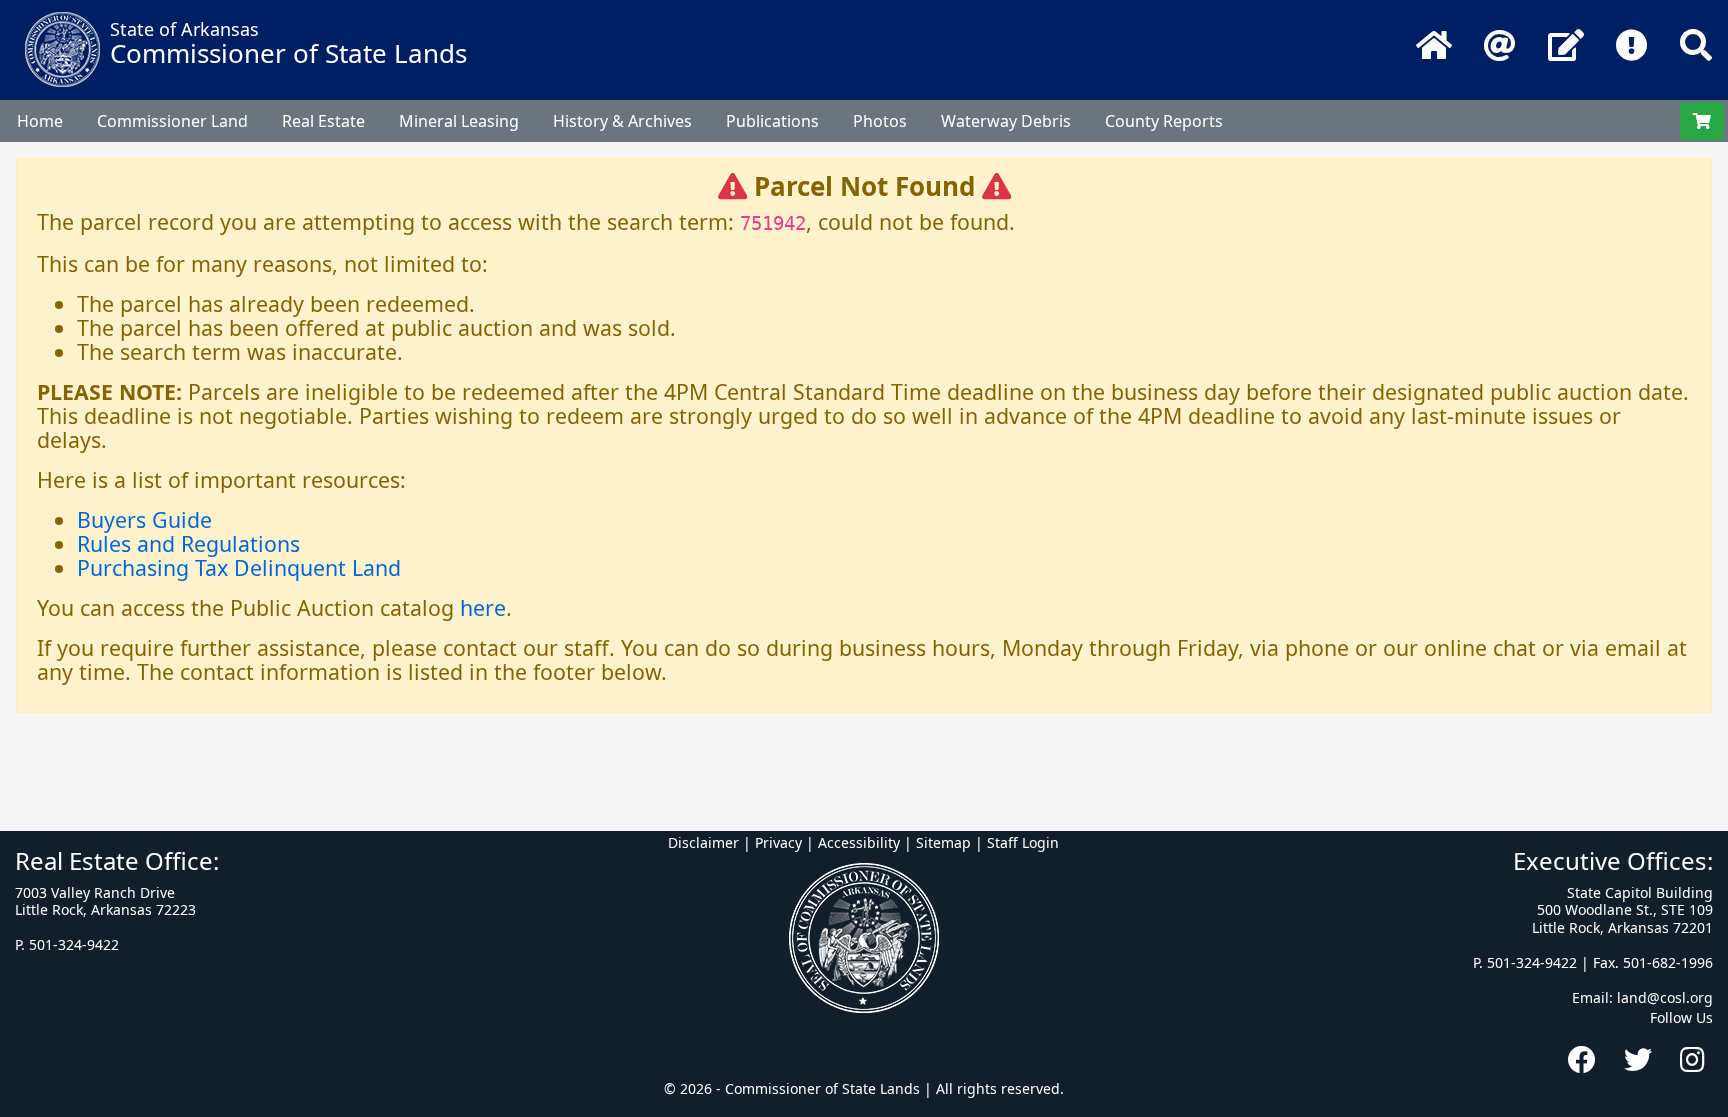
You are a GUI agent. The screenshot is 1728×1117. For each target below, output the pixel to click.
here (483, 607)
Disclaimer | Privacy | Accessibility (784, 842)
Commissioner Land (172, 121)
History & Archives (622, 121)
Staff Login (1023, 842)
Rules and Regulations (188, 543)
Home (40, 121)
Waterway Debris (1006, 121)
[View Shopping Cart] (1702, 121)
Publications (772, 121)
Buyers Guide (144, 519)
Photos (880, 121)
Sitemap (943, 842)
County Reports (1164, 121)
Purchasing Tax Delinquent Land (239, 567)
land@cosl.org (1665, 997)
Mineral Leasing (459, 121)
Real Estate (323, 121)
